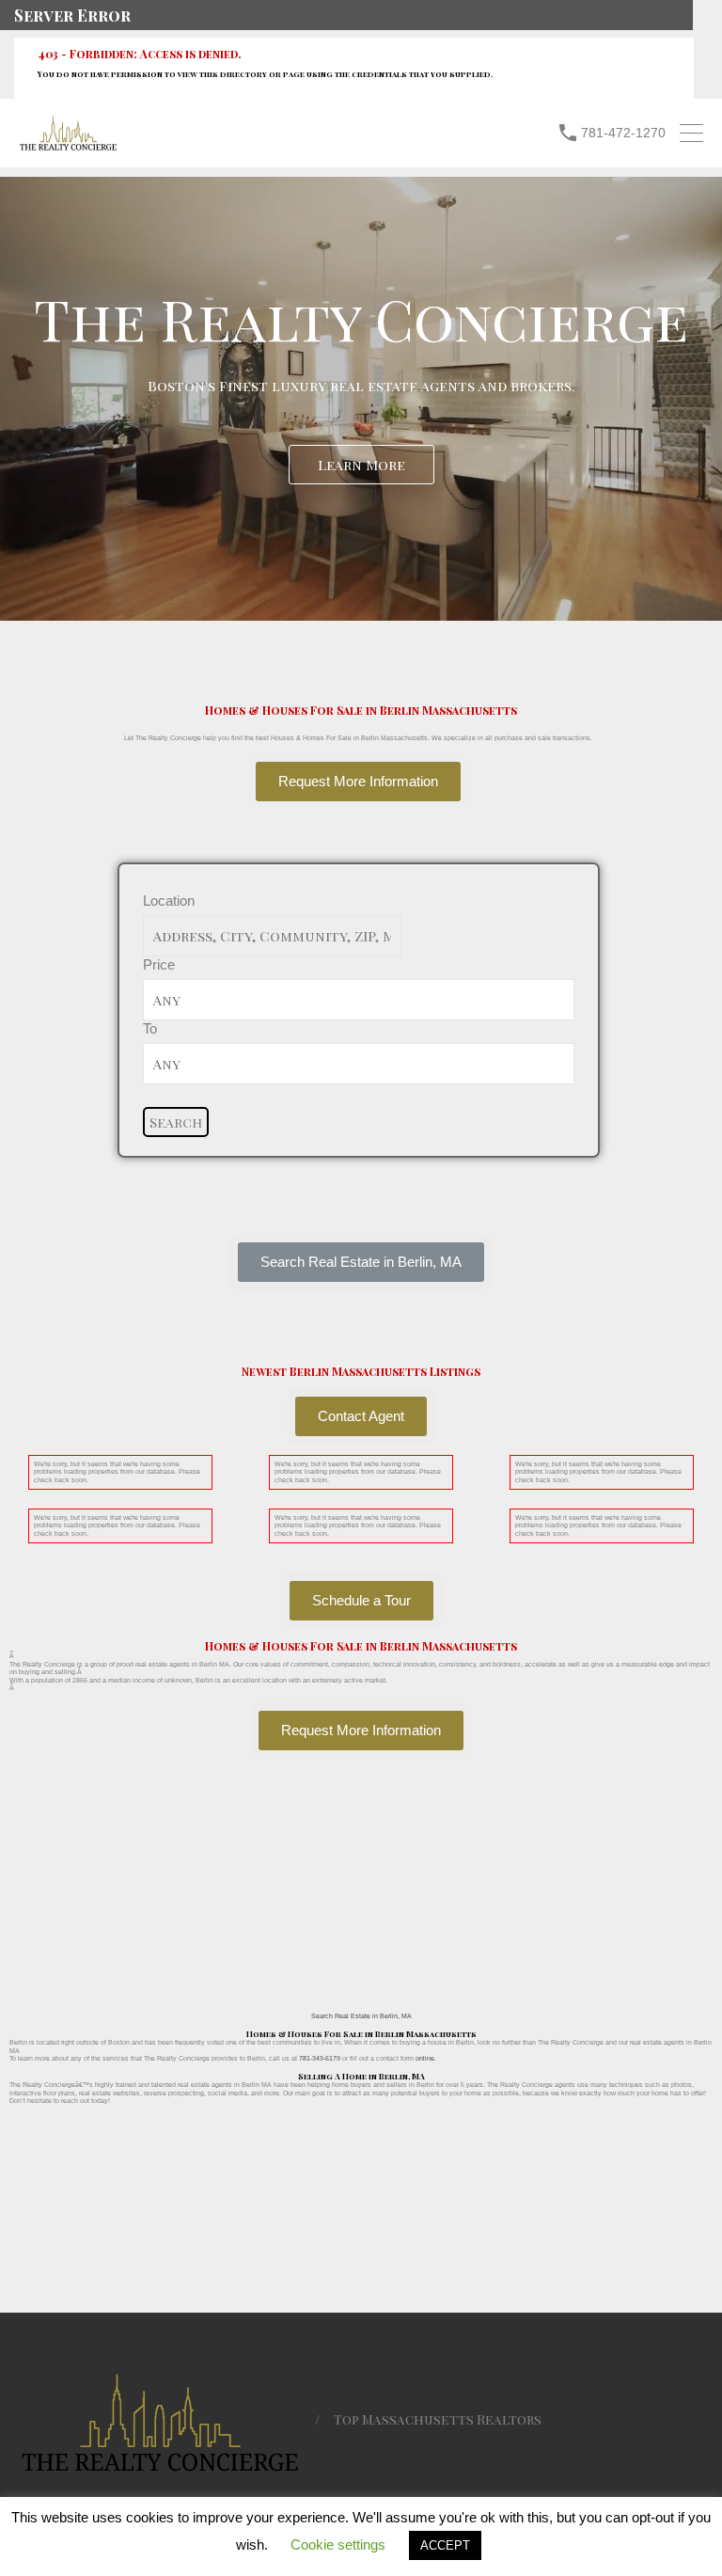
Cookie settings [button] (338, 2544)
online (425, 2058)
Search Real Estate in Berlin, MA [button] (361, 2016)
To (150, 1028)
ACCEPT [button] (445, 2545)
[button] (361, 1262)
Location (169, 901)
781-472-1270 (623, 133)
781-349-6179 (320, 2058)
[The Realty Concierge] (68, 146)
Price (159, 964)
